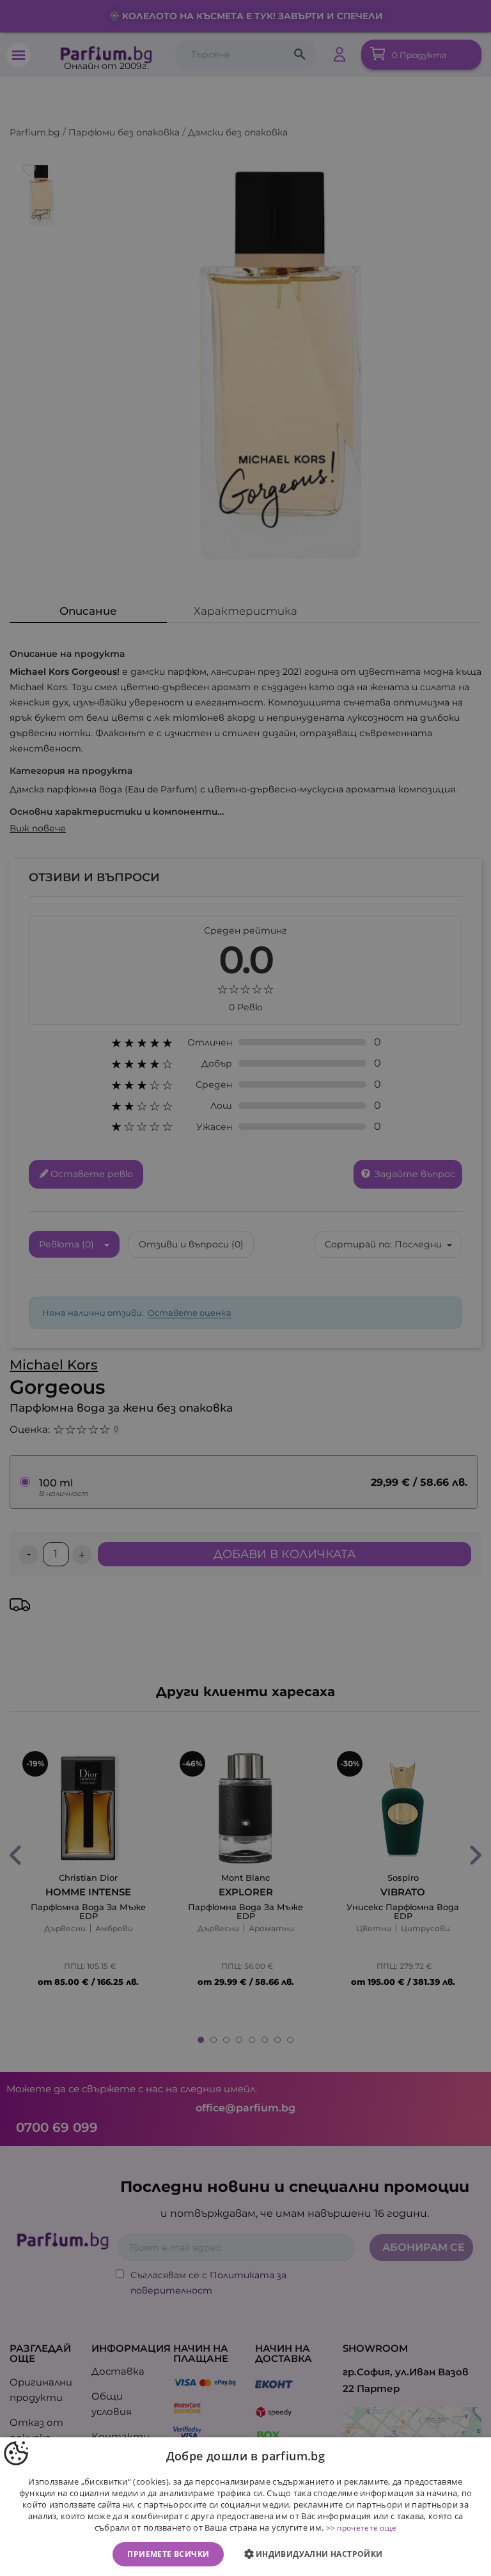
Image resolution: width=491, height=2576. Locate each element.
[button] (316, 2554)
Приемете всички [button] (168, 2554)
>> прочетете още (362, 2528)
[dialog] (245, 2507)
